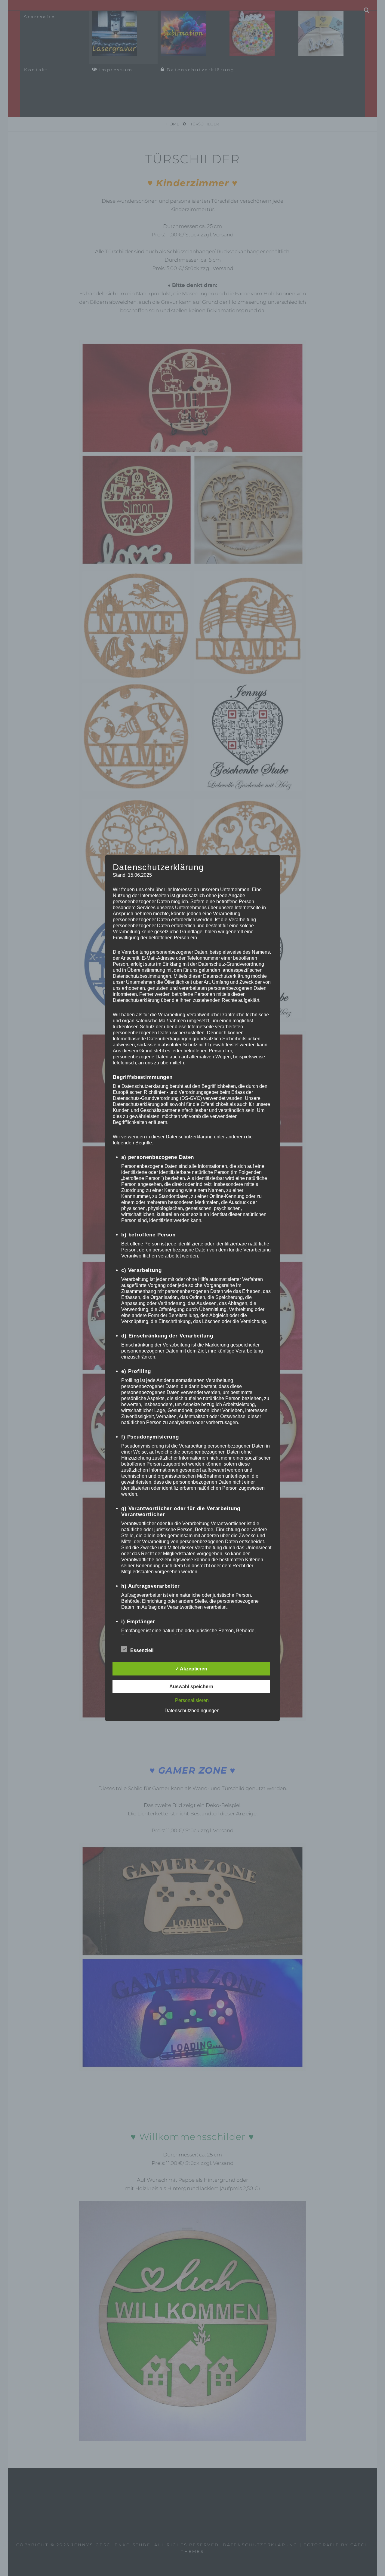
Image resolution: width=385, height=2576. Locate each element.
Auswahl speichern (191, 1687)
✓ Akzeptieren (191, 1669)
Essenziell (142, 1650)
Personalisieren (192, 1700)
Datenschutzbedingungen (192, 1711)
